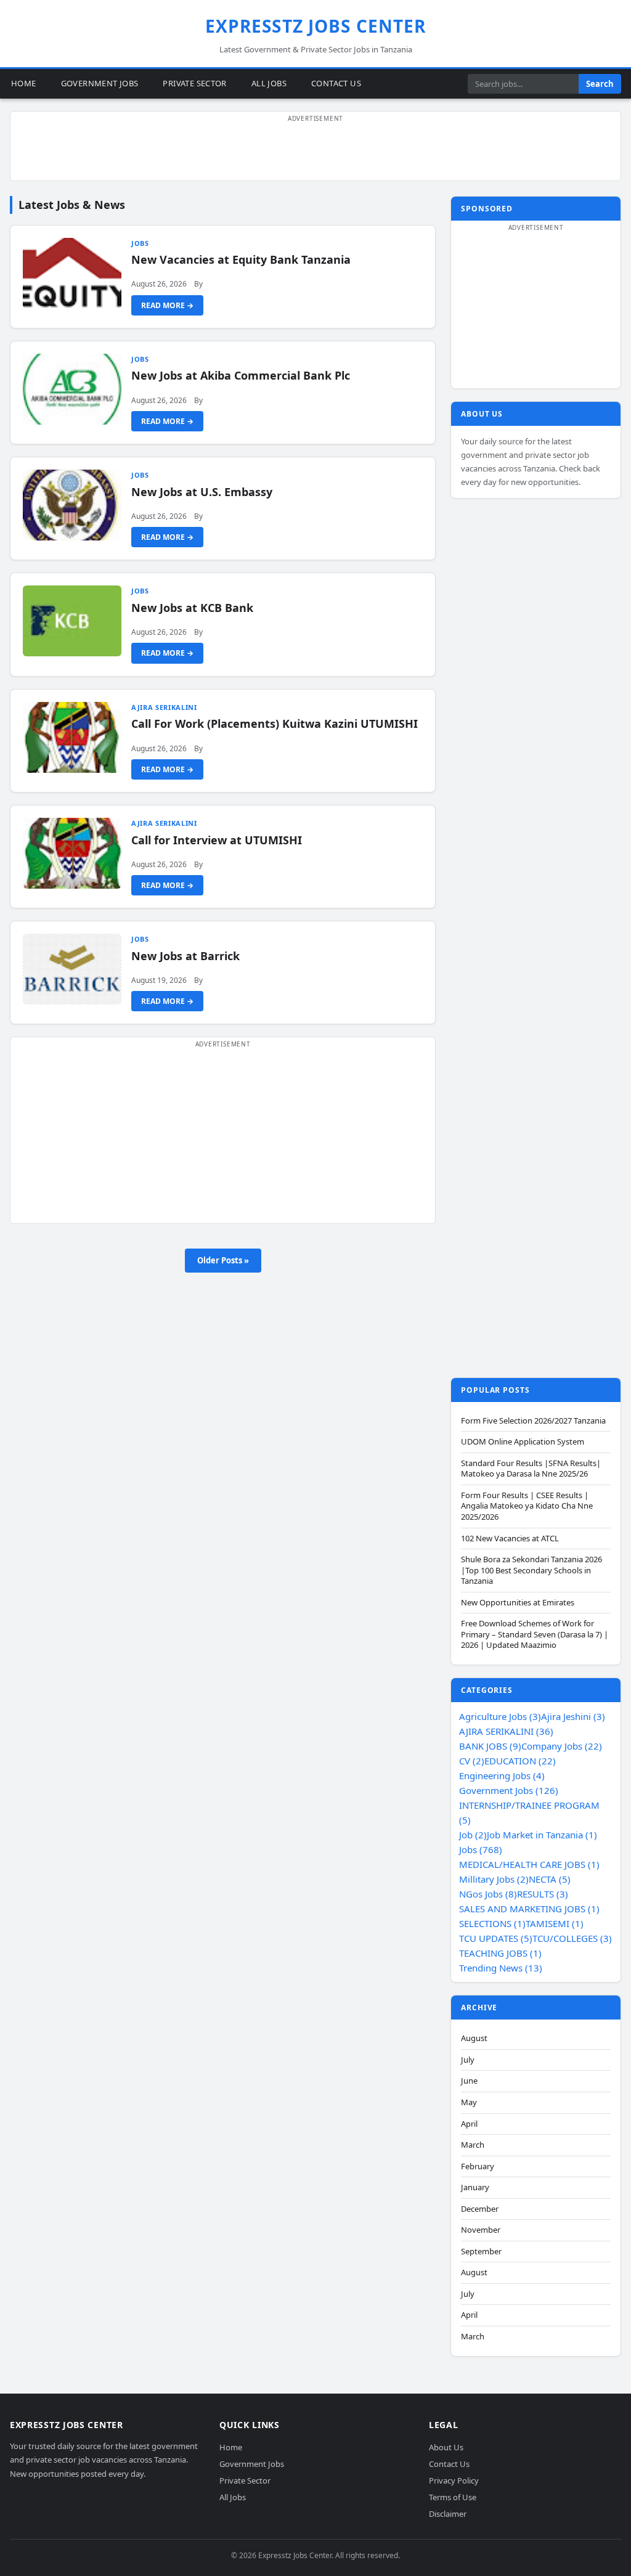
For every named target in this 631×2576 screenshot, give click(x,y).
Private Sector (194, 83)
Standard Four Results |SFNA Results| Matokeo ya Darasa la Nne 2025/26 (531, 1469)
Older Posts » (223, 1260)
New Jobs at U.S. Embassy (202, 492)
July (468, 2060)
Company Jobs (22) (562, 1746)
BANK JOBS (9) (490, 1746)
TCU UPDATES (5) (496, 1938)
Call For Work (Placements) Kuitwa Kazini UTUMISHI (275, 723)
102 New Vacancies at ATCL (510, 1539)
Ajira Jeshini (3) (573, 1716)
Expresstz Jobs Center (316, 26)
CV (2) (472, 1761)
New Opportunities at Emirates (518, 1603)
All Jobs (269, 83)
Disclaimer (448, 2513)
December (480, 2209)
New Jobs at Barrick (185, 956)
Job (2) (473, 1835)
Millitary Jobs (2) (494, 1879)
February (478, 2166)
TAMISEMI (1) (555, 1923)
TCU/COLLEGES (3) (572, 1938)
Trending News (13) (501, 1968)
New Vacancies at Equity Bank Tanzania (241, 259)
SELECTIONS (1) (492, 1923)
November (481, 2230)
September (481, 2252)
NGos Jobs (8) (488, 1894)
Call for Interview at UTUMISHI (217, 840)
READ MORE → (167, 305)
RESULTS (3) (543, 1894)
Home (24, 83)
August (474, 2038)
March (473, 2145)
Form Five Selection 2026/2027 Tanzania (533, 1421)
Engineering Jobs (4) (502, 1775)
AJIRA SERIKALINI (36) (506, 1731)
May (469, 2102)
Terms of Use (453, 2497)
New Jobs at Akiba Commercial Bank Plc (241, 375)
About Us (446, 2447)
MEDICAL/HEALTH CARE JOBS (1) (529, 1864)
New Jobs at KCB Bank (192, 608)
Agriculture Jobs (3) (500, 1716)
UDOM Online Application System (523, 1442)
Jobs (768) (481, 1849)
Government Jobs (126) (509, 1790)
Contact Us (336, 83)
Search (600, 84)
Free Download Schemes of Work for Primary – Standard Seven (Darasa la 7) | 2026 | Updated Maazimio (535, 1634)
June (469, 2081)
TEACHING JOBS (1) (500, 1953)
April (469, 2124)
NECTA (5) (550, 1879)
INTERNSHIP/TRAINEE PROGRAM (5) (529, 1812)
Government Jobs (100, 83)
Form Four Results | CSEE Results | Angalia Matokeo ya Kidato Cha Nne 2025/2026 (527, 1506)
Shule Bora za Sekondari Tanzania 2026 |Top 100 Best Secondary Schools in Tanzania (531, 1570)
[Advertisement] (315, 153)
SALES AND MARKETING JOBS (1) (529, 1909)
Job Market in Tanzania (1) (542, 1835)
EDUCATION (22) (520, 1761)
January (475, 2187)
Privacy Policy (454, 2480)
